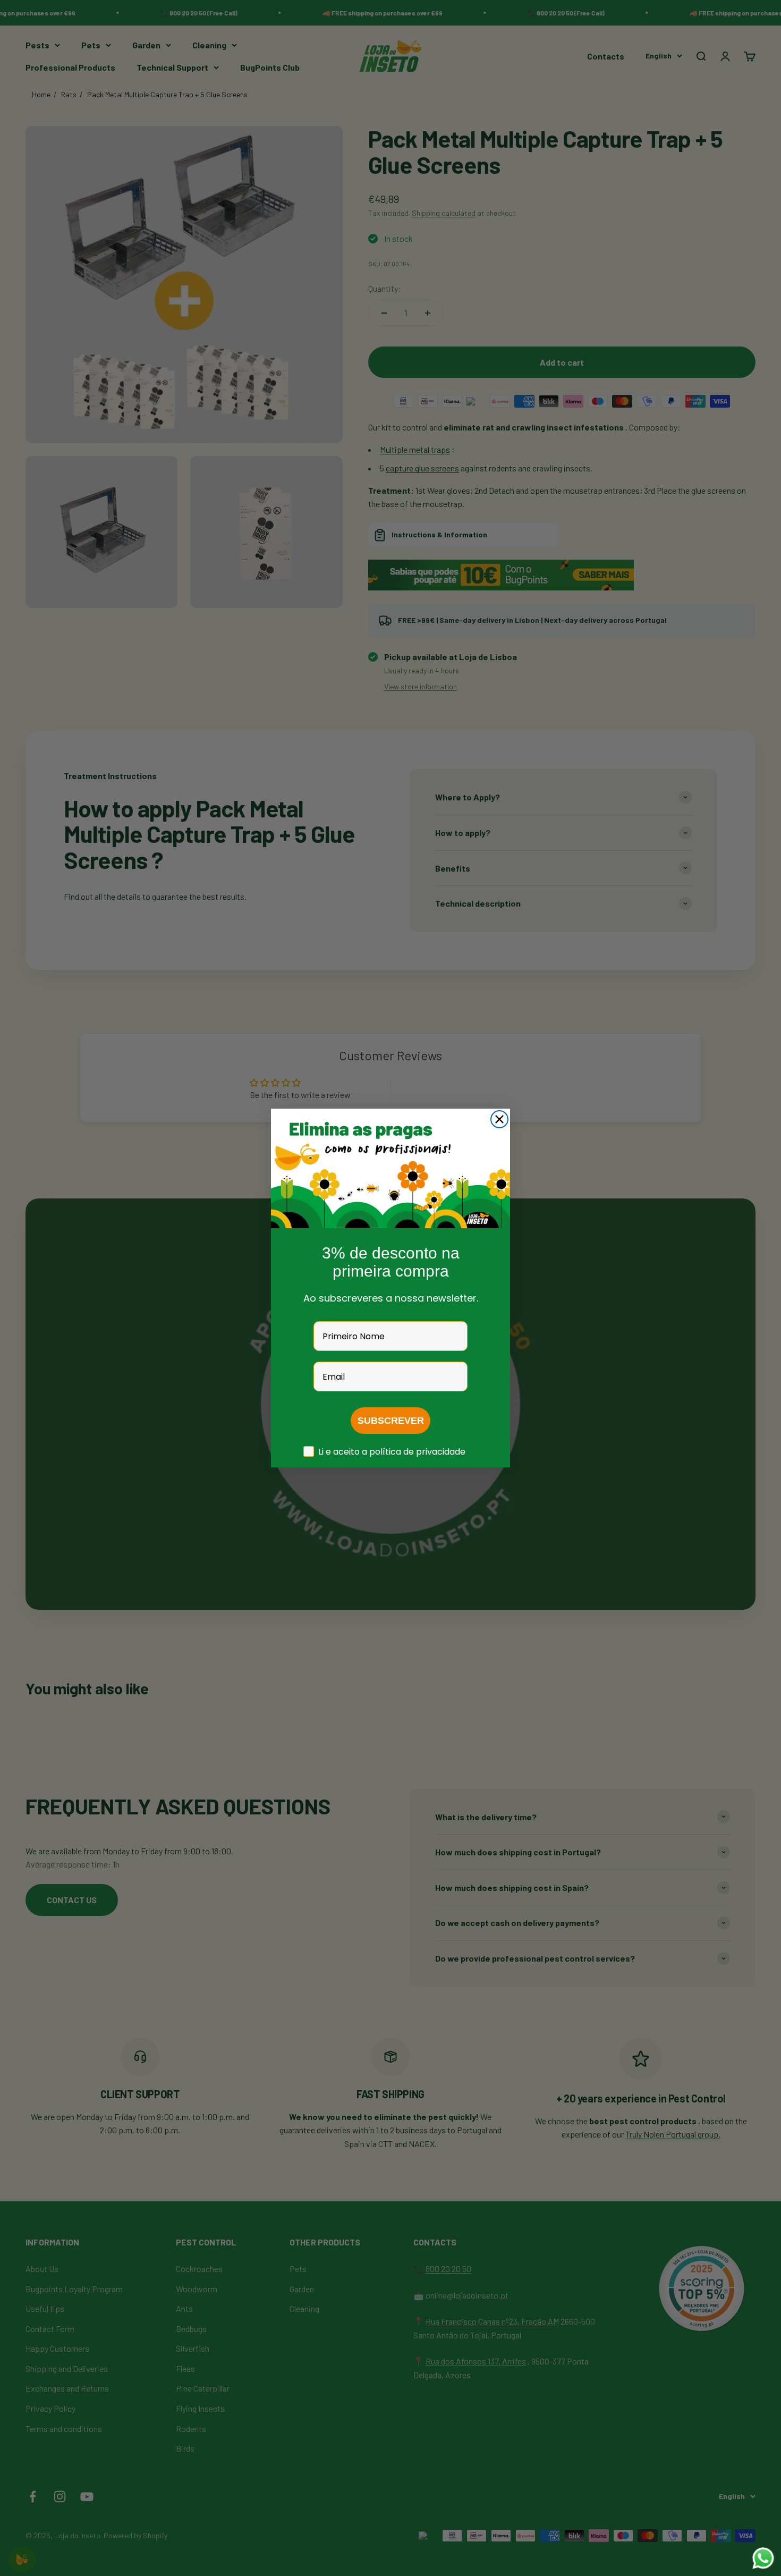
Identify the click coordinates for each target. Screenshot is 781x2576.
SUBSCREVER (391, 1421)
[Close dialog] (499, 1119)
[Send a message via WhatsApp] (763, 2558)
